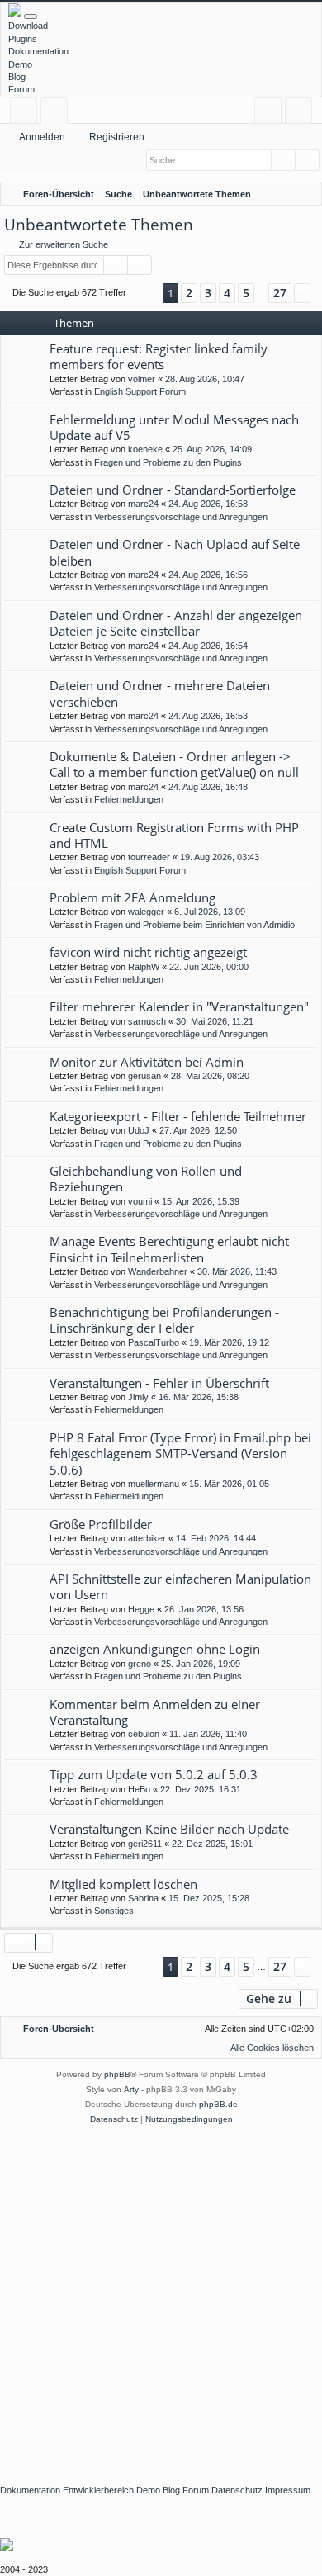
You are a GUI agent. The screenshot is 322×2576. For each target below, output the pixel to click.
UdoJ (139, 1130)
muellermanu (154, 1484)
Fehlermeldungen (129, 799)
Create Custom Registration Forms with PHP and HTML (174, 835)
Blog (17, 77)
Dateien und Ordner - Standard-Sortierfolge (173, 490)
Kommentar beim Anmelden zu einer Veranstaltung (155, 1712)
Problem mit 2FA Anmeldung (133, 897)
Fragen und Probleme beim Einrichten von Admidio (194, 925)
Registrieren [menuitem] (302, 114)
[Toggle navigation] (31, 17)
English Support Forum (140, 391)
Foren (57, 114)
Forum (21, 89)
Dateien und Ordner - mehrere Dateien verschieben (160, 693)
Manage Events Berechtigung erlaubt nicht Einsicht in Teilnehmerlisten (169, 1249)
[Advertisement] (161, 2296)
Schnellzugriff (27, 114)
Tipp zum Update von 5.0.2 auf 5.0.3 (154, 1774)
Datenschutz (237, 2490)
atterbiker (147, 1538)
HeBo (139, 1789)
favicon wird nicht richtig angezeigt (148, 952)
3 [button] (208, 293)
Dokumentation (38, 51)
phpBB (117, 2074)
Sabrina (143, 1898)
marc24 (143, 504)
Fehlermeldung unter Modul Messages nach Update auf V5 (174, 427)
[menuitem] (306, 194)
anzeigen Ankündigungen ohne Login (155, 1649)
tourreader (149, 857)
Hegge (141, 1609)
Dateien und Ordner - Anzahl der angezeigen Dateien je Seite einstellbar (176, 623)
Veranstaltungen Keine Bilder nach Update (169, 1829)
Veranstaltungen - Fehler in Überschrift (159, 1383)
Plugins (23, 39)
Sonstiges (114, 1911)
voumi (140, 1201)
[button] (144, 294)
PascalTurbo (154, 1342)
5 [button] (246, 293)
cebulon (144, 1734)
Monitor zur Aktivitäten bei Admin (147, 1062)
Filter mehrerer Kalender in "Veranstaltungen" (179, 1006)
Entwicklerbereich (98, 2490)
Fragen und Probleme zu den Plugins (168, 462)
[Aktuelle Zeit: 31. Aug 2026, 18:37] (285, 194)
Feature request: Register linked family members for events (159, 356)
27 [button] (280, 293)
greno (140, 1664)
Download (28, 26)
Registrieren (117, 137)
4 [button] (227, 293)
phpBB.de (218, 2104)
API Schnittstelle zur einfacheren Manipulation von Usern (180, 1586)
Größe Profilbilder (101, 1524)
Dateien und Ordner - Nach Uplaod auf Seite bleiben (175, 552)
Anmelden (42, 137)
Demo (20, 64)
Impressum (288, 2490)
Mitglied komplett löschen (123, 1884)
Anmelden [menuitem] (271, 114)
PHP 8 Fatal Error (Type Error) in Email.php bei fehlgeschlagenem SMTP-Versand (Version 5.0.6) (180, 1454)
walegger (146, 912)
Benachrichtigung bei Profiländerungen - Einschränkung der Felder (164, 1320)
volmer (142, 379)
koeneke (145, 449)
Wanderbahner (158, 1271)
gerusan (144, 1076)
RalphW (144, 967)
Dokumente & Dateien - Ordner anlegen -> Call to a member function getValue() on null (174, 764)
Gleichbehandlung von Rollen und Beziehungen (146, 1179)
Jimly (138, 1397)
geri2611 (145, 1844)
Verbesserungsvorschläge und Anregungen (181, 517)
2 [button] (189, 293)
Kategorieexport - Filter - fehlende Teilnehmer (178, 1116)
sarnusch (147, 1021)
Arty (131, 2089)
